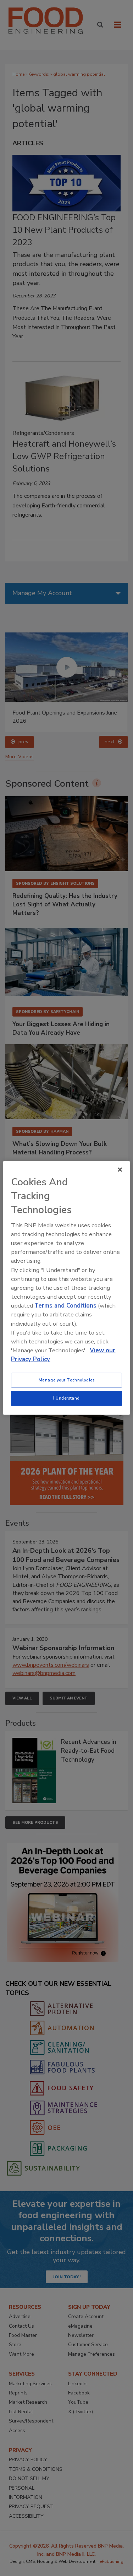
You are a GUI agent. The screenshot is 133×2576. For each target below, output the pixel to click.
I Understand (66, 1398)
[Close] (120, 1170)
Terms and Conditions (65, 1306)
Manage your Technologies (67, 1380)
